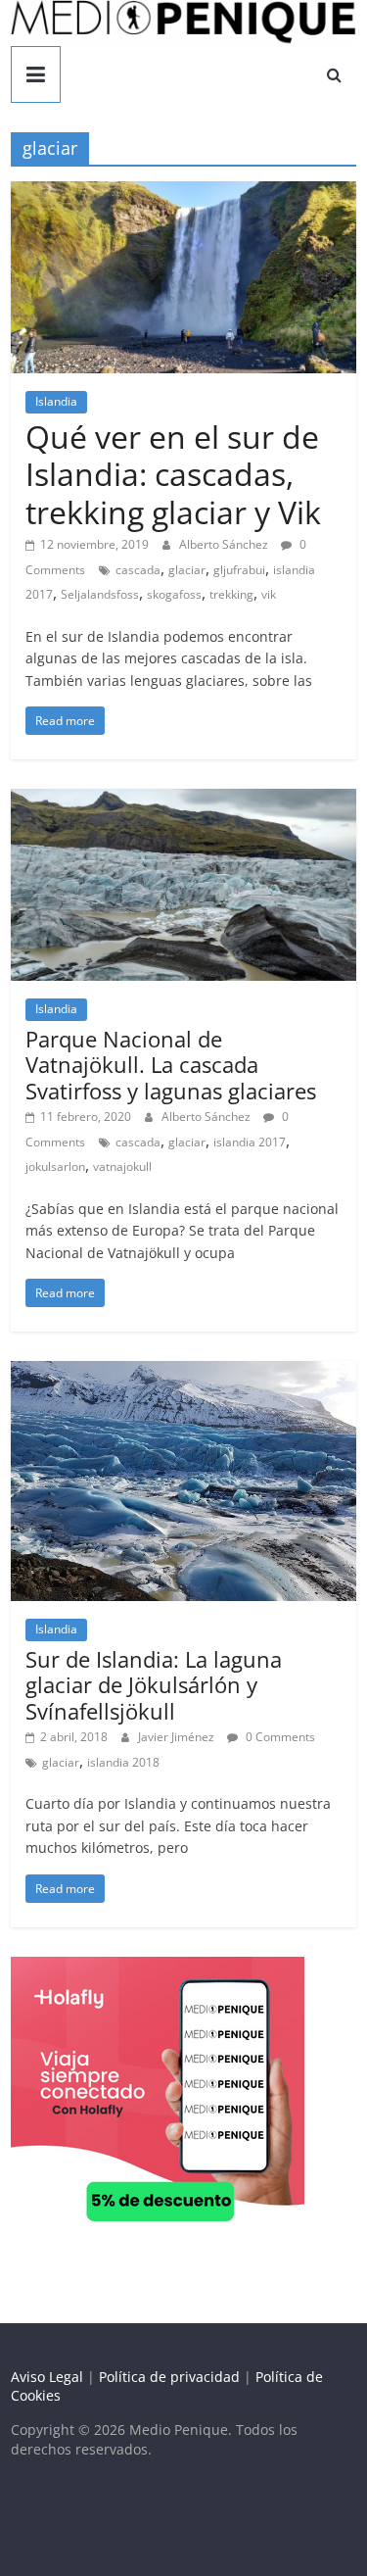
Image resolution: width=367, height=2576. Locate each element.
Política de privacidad (169, 2377)
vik (269, 594)
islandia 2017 (250, 1142)
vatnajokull (122, 1166)
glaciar (187, 570)
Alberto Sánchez (225, 544)
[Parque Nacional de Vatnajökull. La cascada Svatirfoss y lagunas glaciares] (183, 801)
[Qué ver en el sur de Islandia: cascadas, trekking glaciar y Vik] (183, 193)
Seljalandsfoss (100, 594)
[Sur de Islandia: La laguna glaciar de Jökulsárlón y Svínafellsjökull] (183, 1373)
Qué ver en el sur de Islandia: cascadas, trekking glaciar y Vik (173, 474)
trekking (231, 594)
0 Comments (279, 1737)
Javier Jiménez (178, 1737)
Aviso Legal (47, 2377)
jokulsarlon (55, 1166)
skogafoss (174, 594)
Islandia (56, 401)
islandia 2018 (123, 1762)
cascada (138, 570)
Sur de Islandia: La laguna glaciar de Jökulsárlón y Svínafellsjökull (154, 1685)
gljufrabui (239, 570)
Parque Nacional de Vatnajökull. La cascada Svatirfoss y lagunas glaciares (171, 1065)
